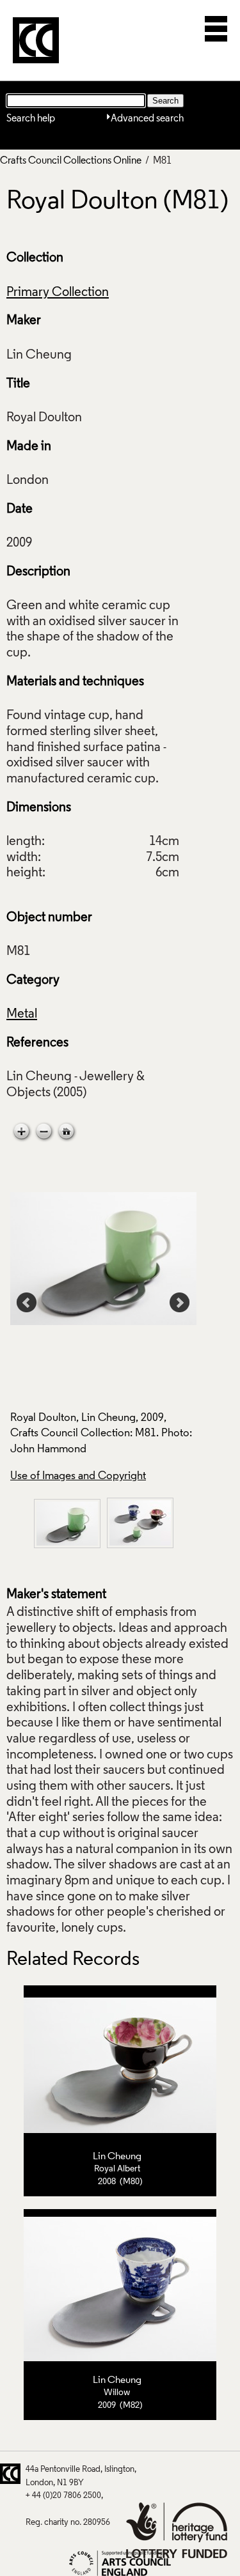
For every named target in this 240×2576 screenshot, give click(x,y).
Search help (31, 119)
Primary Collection (58, 293)
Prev (27, 1303)
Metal (22, 1014)
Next (180, 1303)
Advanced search (147, 119)
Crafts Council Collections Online (71, 161)
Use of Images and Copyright (78, 1476)
